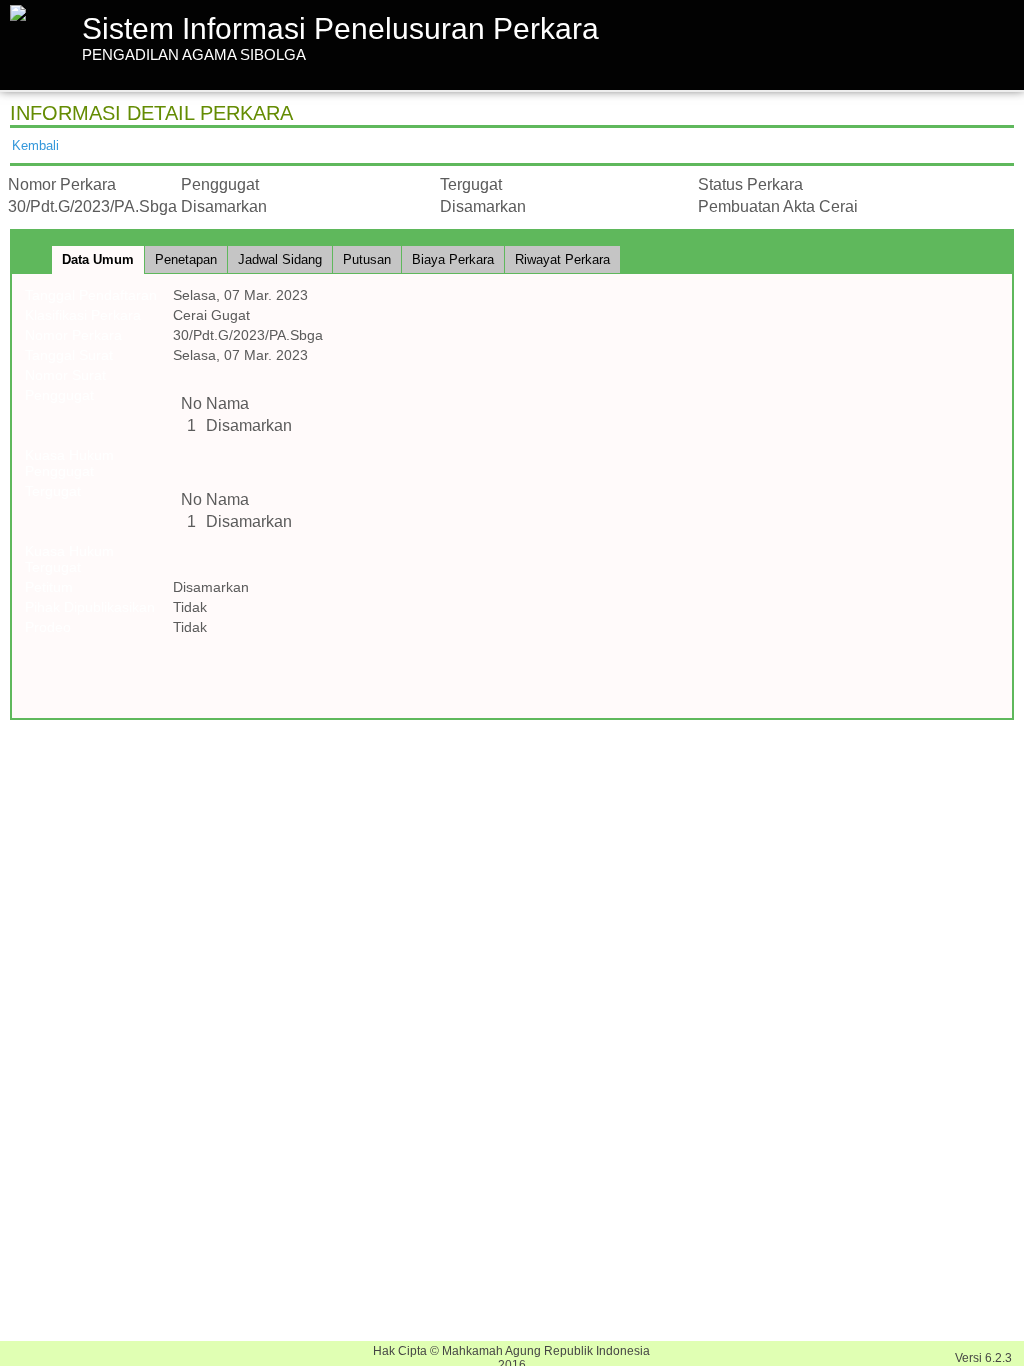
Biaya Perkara (453, 259)
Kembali (35, 145)
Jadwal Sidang (280, 259)
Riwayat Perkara (562, 259)
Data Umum (98, 259)
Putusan (367, 259)
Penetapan (186, 259)
